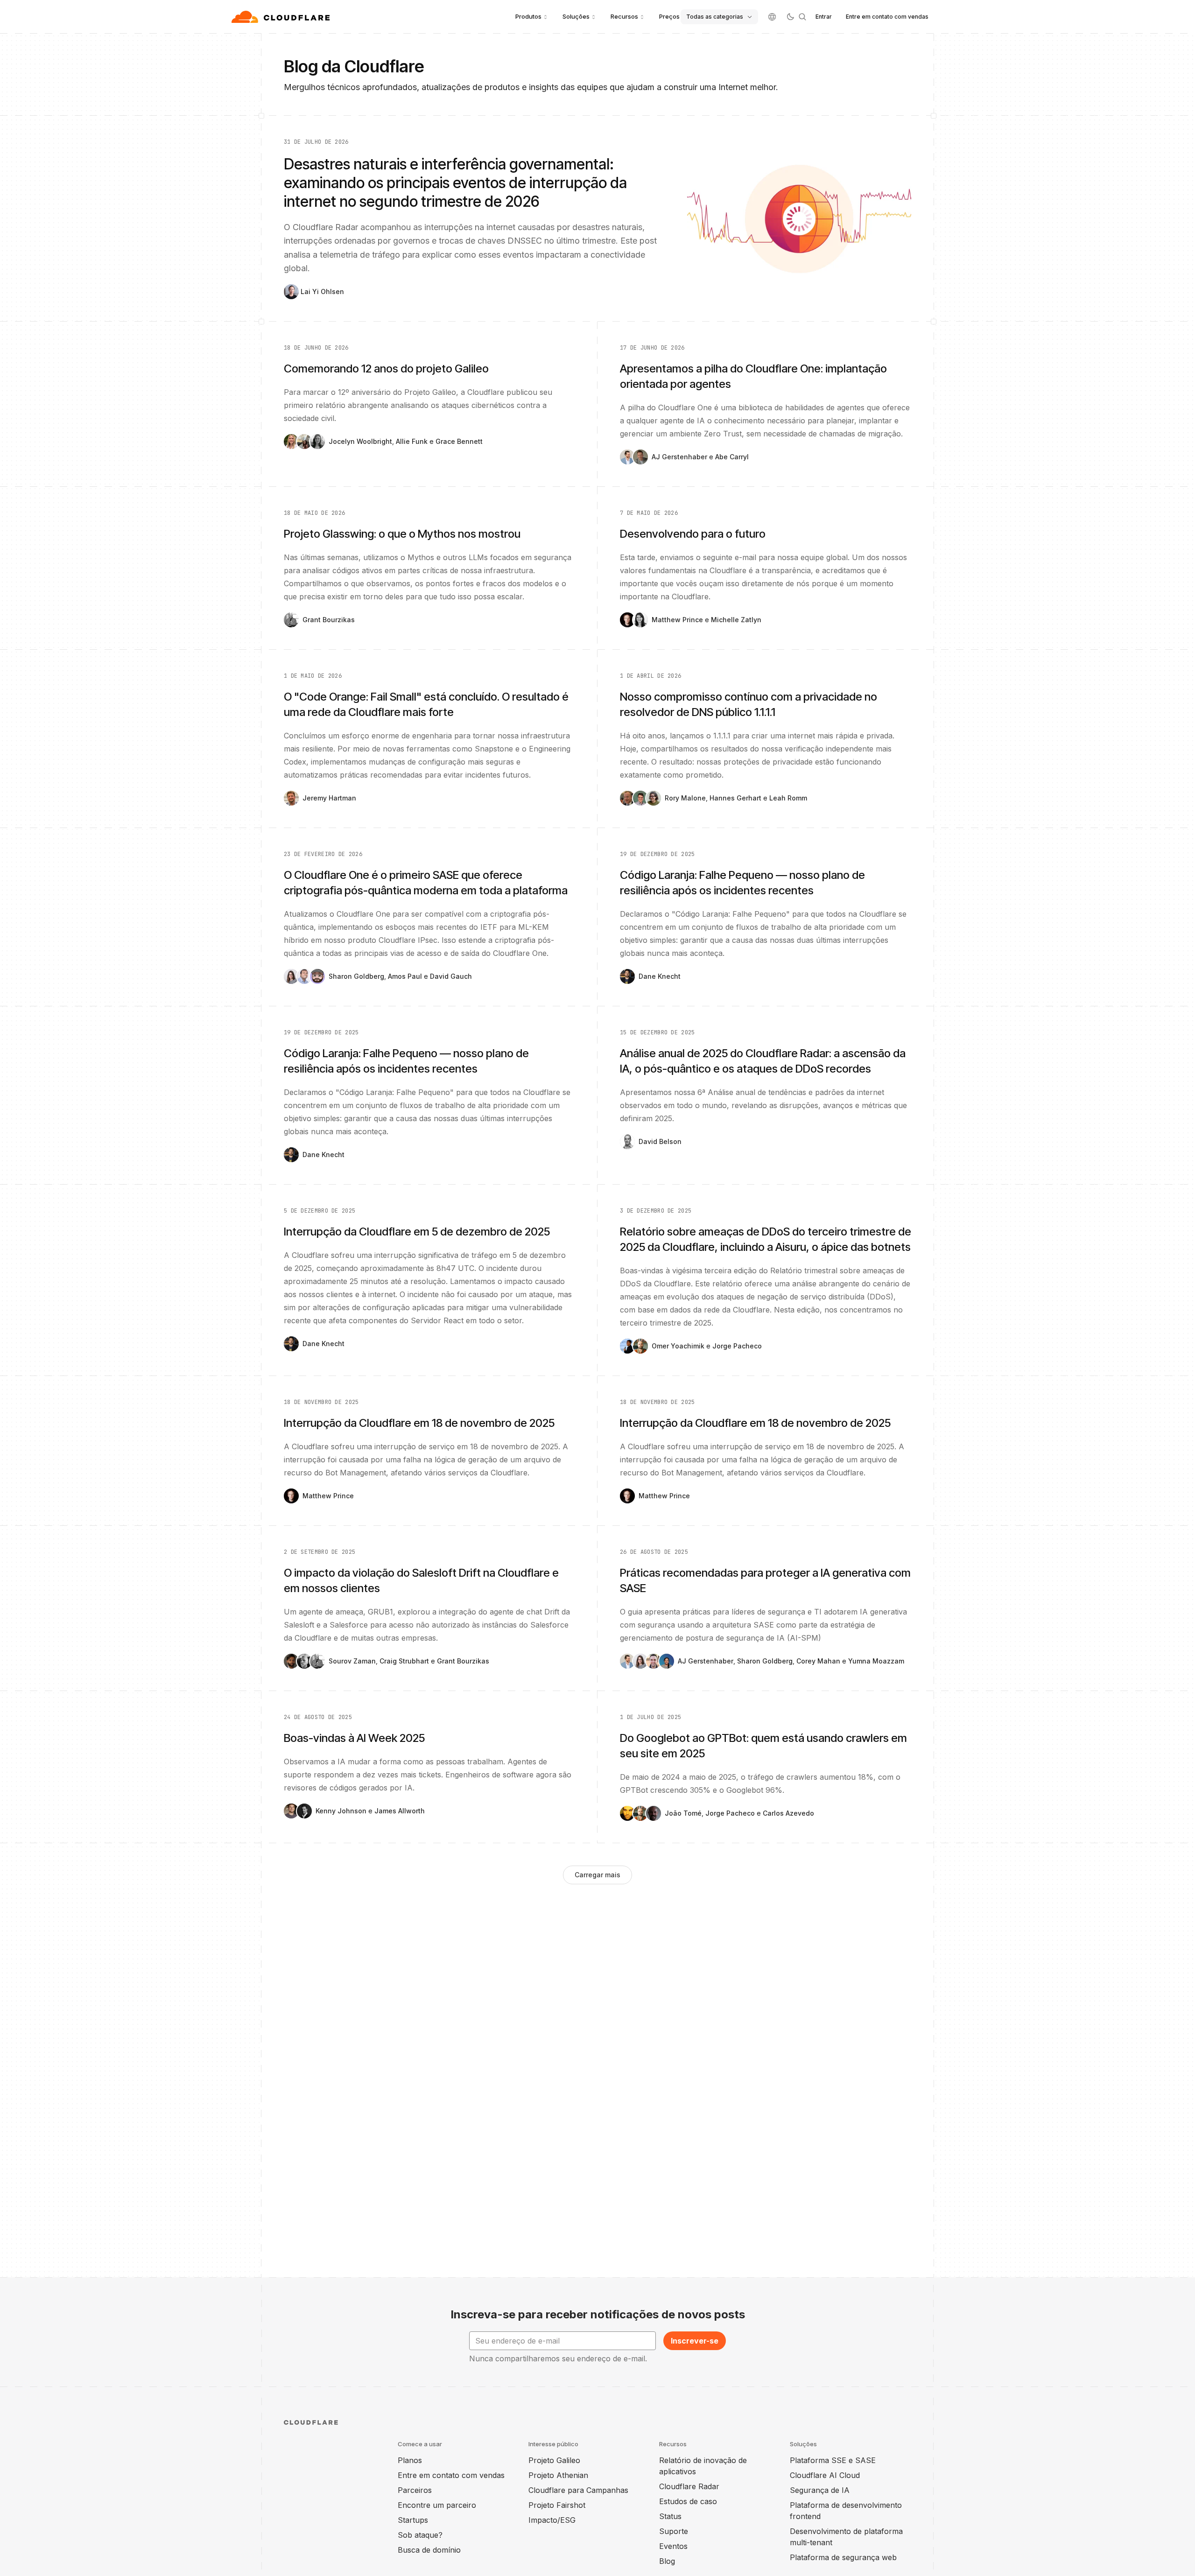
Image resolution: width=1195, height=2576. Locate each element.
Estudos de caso (688, 2501)
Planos (410, 2460)
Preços (669, 16)
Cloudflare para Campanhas (578, 2490)
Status (670, 2516)
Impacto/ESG (552, 2520)
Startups (413, 2520)
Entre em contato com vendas (887, 17)
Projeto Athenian (558, 2475)
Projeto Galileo (554, 2460)
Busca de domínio (429, 2550)
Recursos (624, 16)
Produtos (528, 16)
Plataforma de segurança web (843, 2557)
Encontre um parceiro (437, 2505)
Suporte (674, 2531)
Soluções (576, 16)
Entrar (824, 17)
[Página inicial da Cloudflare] (282, 17)
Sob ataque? (420, 2535)
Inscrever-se (695, 2341)
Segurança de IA (820, 2490)
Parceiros (415, 2490)
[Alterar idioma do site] (772, 17)
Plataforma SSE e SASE (833, 2460)
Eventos (673, 2546)
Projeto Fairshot (557, 2505)
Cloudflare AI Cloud (825, 2475)
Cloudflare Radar (689, 2486)
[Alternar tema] (790, 17)
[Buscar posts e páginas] (802, 17)
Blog (667, 2561)
